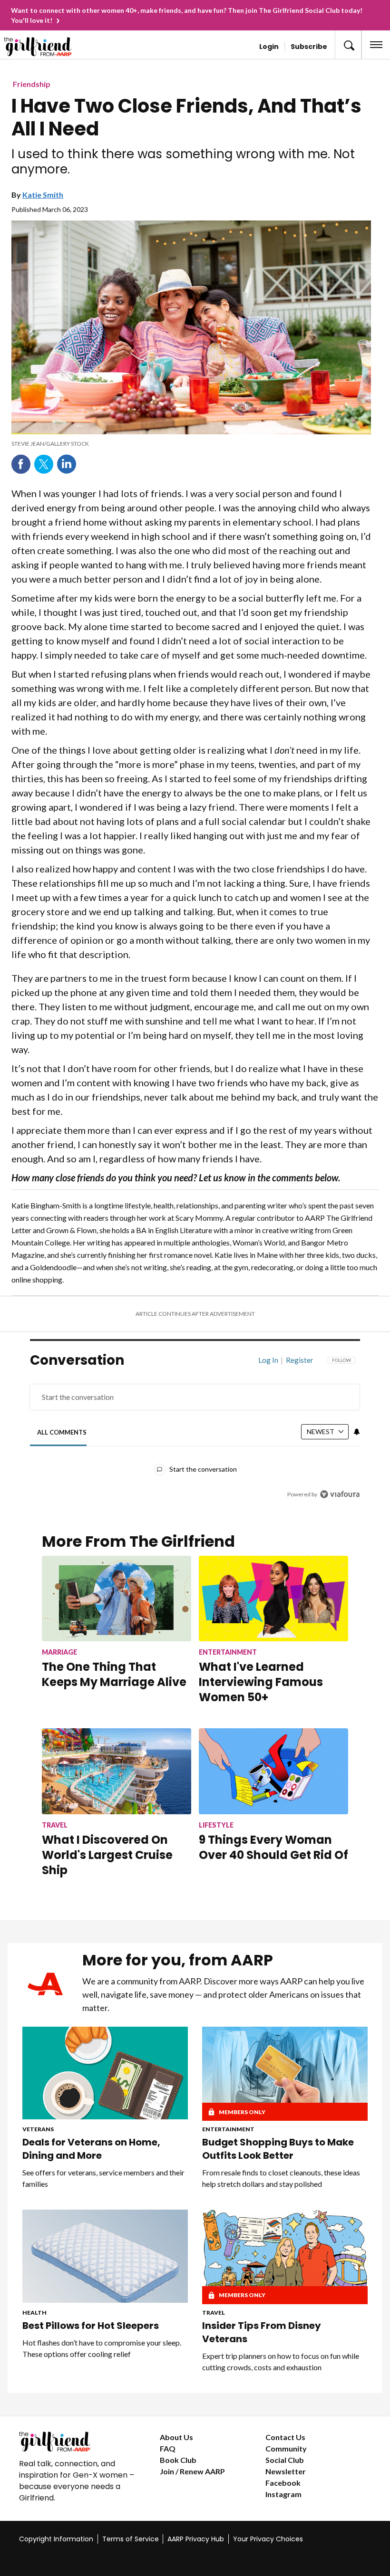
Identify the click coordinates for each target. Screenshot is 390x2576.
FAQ (168, 2448)
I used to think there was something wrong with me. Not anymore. (183, 162)
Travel (214, 2313)
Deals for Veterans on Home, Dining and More (91, 2149)
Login (269, 47)
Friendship (32, 84)
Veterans (38, 2129)
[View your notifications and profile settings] (357, 1432)
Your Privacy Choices (268, 2539)
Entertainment (228, 2129)
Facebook (21, 464)
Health (34, 2313)
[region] (195, 1434)
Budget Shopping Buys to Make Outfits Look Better (278, 2149)
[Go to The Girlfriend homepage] (45, 47)
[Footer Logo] (82, 2442)
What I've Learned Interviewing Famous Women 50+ (261, 1682)
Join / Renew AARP (192, 2471)
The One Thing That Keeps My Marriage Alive (114, 1674)
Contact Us (285, 2437)
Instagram (283, 2494)
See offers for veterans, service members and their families (103, 2178)
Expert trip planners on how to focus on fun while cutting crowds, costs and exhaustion (281, 2361)
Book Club (178, 2460)
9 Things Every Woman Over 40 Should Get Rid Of (273, 1847)
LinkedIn (67, 464)
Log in (268, 1360)
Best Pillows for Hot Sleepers (91, 2326)
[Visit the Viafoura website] (340, 1494)
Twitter (44, 464)
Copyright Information (56, 2539)
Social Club (285, 2460)
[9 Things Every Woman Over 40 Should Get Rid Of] (273, 1771)
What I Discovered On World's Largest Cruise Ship (107, 1855)
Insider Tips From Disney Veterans (262, 2332)
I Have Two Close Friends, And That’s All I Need (186, 117)
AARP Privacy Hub (196, 2539)
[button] (348, 45)
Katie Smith (43, 195)
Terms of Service (131, 2539)
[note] (191, 444)
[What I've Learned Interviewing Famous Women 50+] (273, 1599)
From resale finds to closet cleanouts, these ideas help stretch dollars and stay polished (281, 2178)
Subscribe (309, 47)
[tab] (62, 1432)
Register (300, 1360)
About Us (176, 2437)
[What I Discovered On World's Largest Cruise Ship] (117, 1771)
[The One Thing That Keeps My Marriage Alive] (117, 1599)
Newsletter (286, 2471)
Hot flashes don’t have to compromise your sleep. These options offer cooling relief (102, 2348)
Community (286, 2448)
